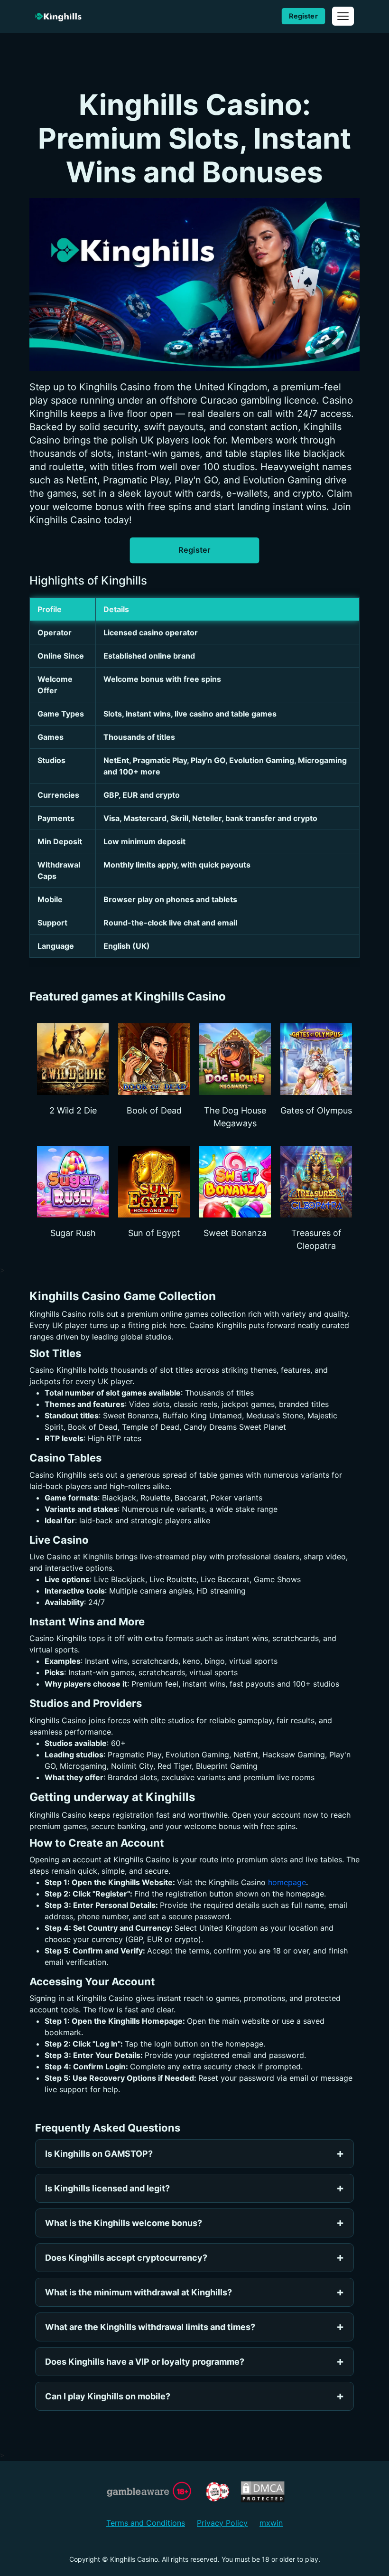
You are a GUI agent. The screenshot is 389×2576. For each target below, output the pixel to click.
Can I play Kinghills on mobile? (108, 2396)
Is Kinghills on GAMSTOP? (99, 2154)
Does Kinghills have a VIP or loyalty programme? (145, 2362)
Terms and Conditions (146, 2523)
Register (303, 16)
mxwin (271, 2523)
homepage (287, 1882)
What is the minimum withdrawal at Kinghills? (139, 2292)
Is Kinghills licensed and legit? (107, 2188)
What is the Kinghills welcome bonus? (124, 2223)
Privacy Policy (222, 2523)
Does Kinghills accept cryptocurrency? (126, 2258)
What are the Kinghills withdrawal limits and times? (150, 2327)
